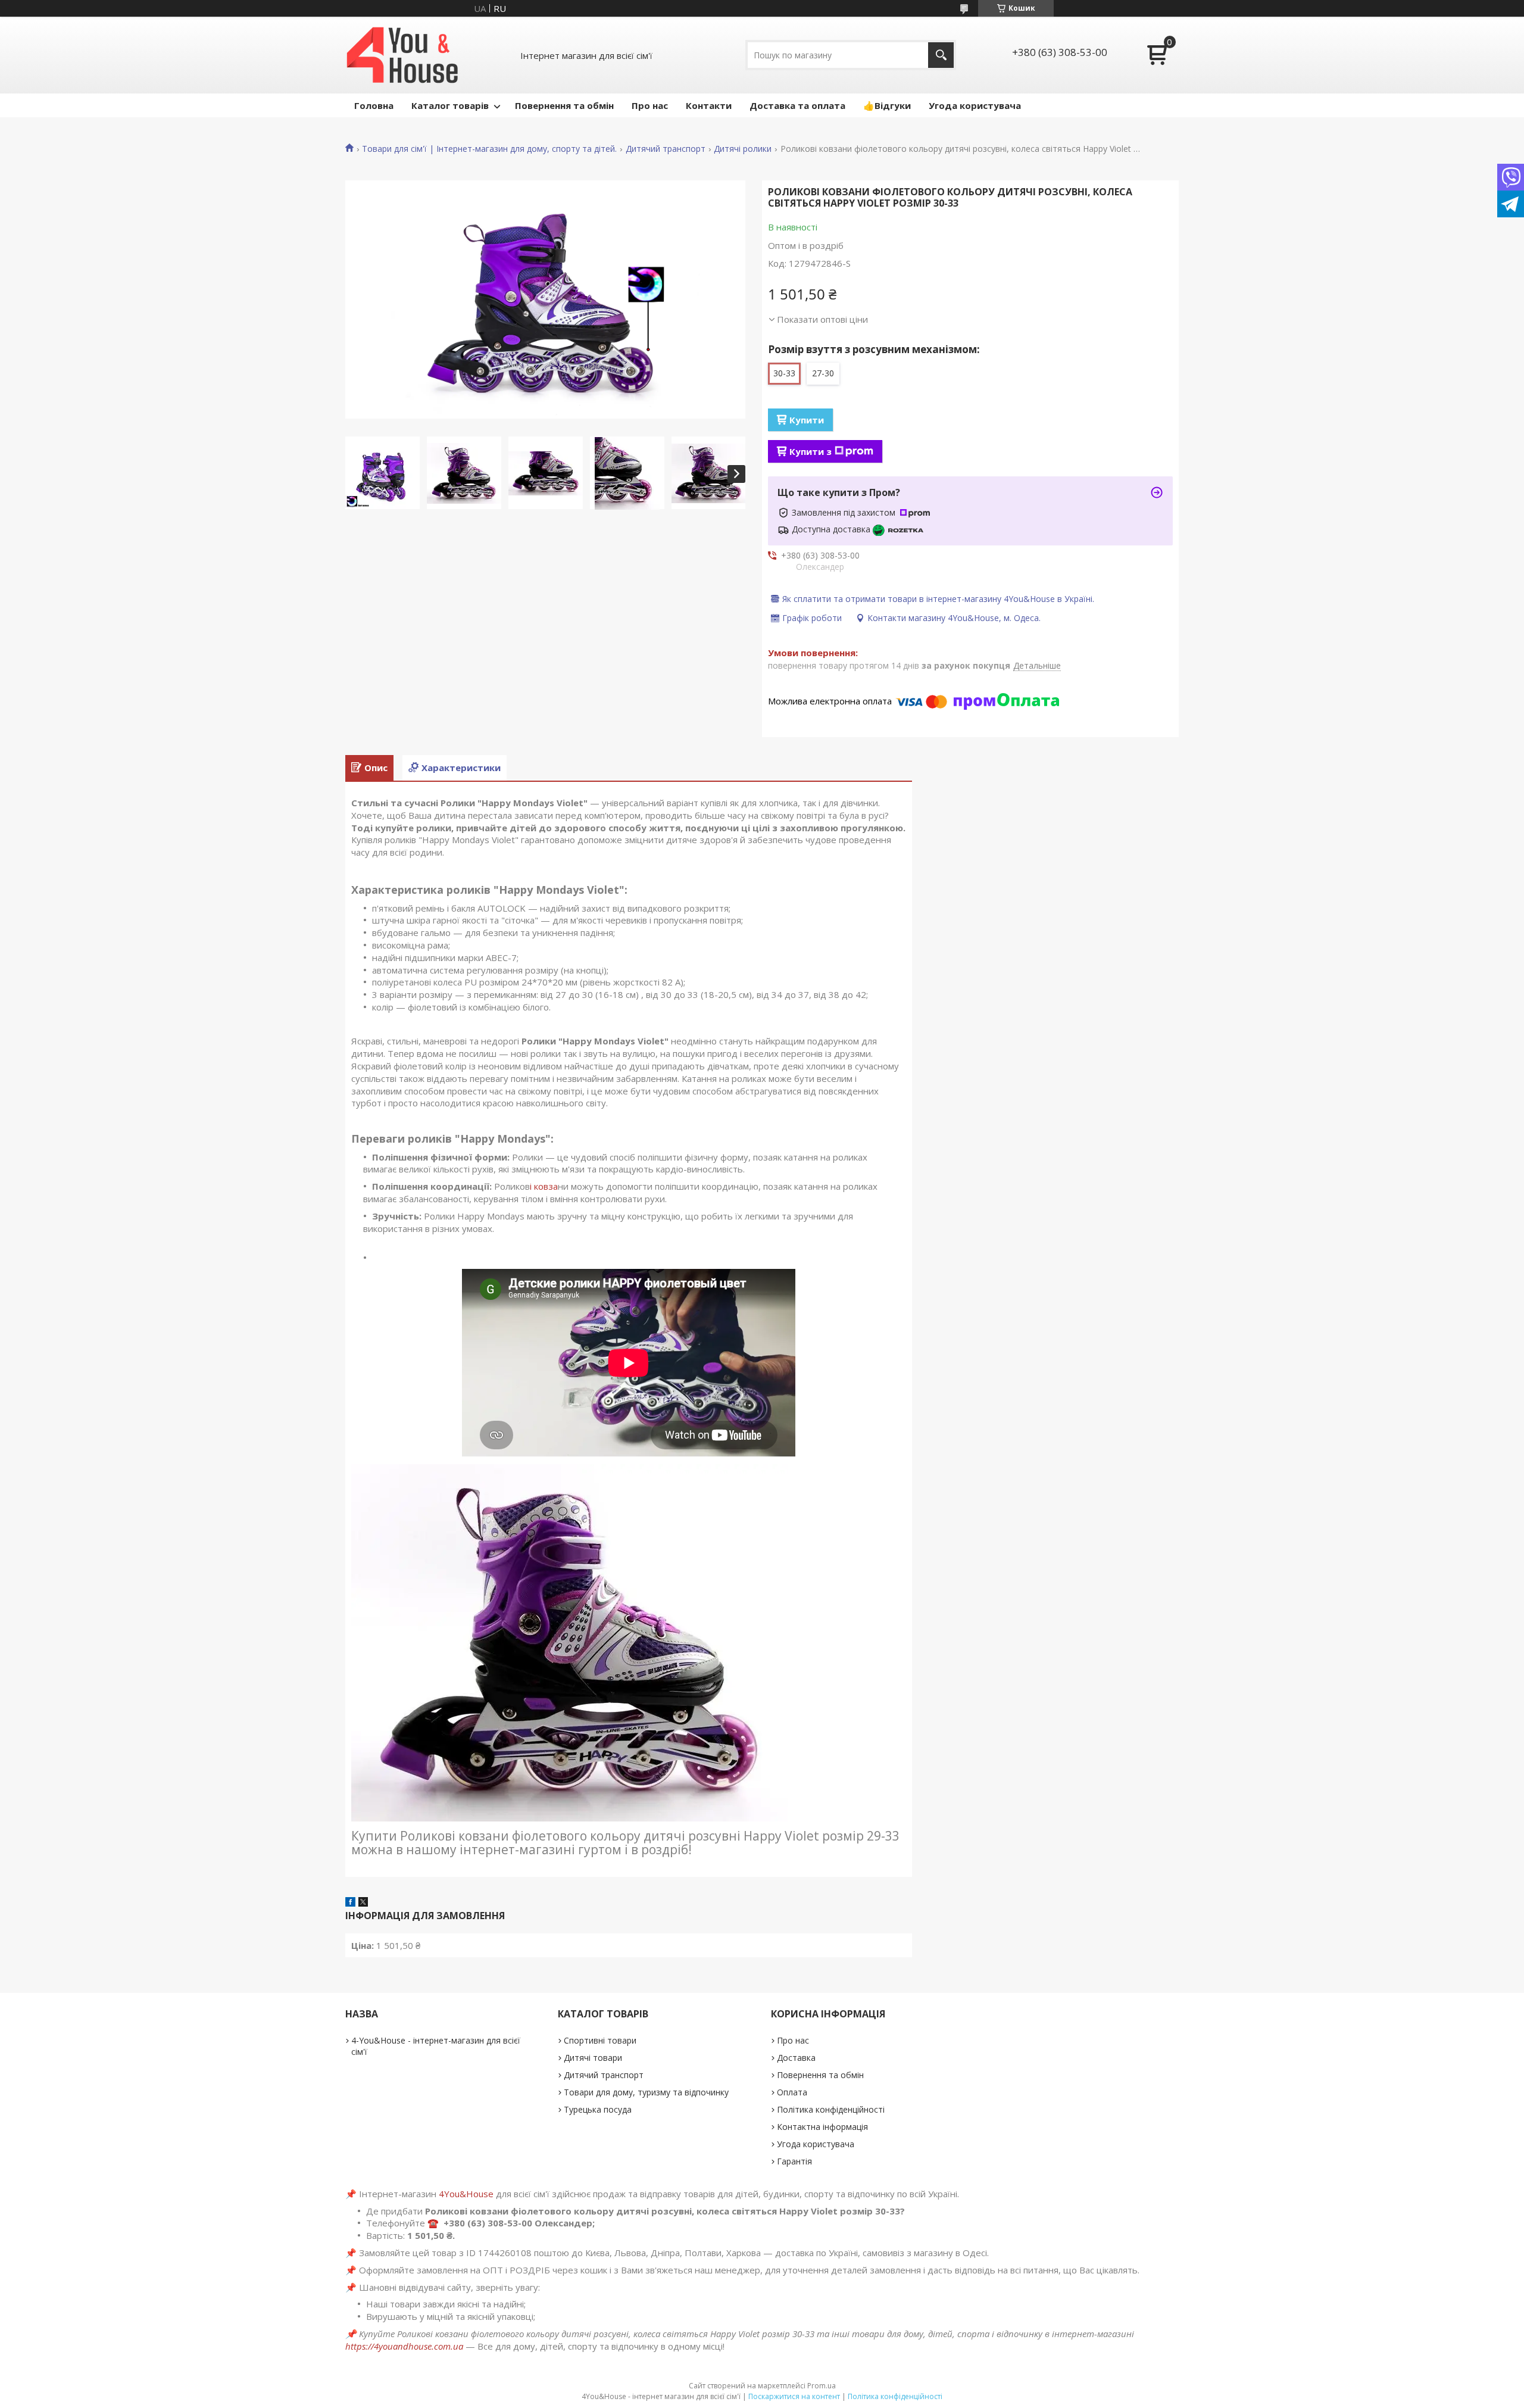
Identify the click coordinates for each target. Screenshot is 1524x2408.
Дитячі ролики (743, 149)
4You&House (466, 2194)
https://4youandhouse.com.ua (404, 2346)
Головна (374, 105)
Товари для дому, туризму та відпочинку (646, 2092)
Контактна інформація (822, 2127)
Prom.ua (822, 2386)
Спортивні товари (600, 2040)
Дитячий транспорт (666, 149)
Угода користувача (975, 105)
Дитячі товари (593, 2058)
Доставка (796, 2058)
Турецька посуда (598, 2109)
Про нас (650, 105)
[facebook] (350, 1903)
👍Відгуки (887, 105)
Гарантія (794, 2161)
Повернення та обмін (564, 105)
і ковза (544, 1186)
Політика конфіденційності (831, 2109)
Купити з (811, 451)
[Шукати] (941, 55)
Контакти (709, 105)
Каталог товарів (450, 105)
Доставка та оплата (797, 105)
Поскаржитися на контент (794, 2396)
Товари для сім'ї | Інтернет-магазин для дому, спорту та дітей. (489, 149)
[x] (363, 1903)
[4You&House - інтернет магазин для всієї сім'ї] (402, 55)
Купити (807, 420)
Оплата (792, 2092)
